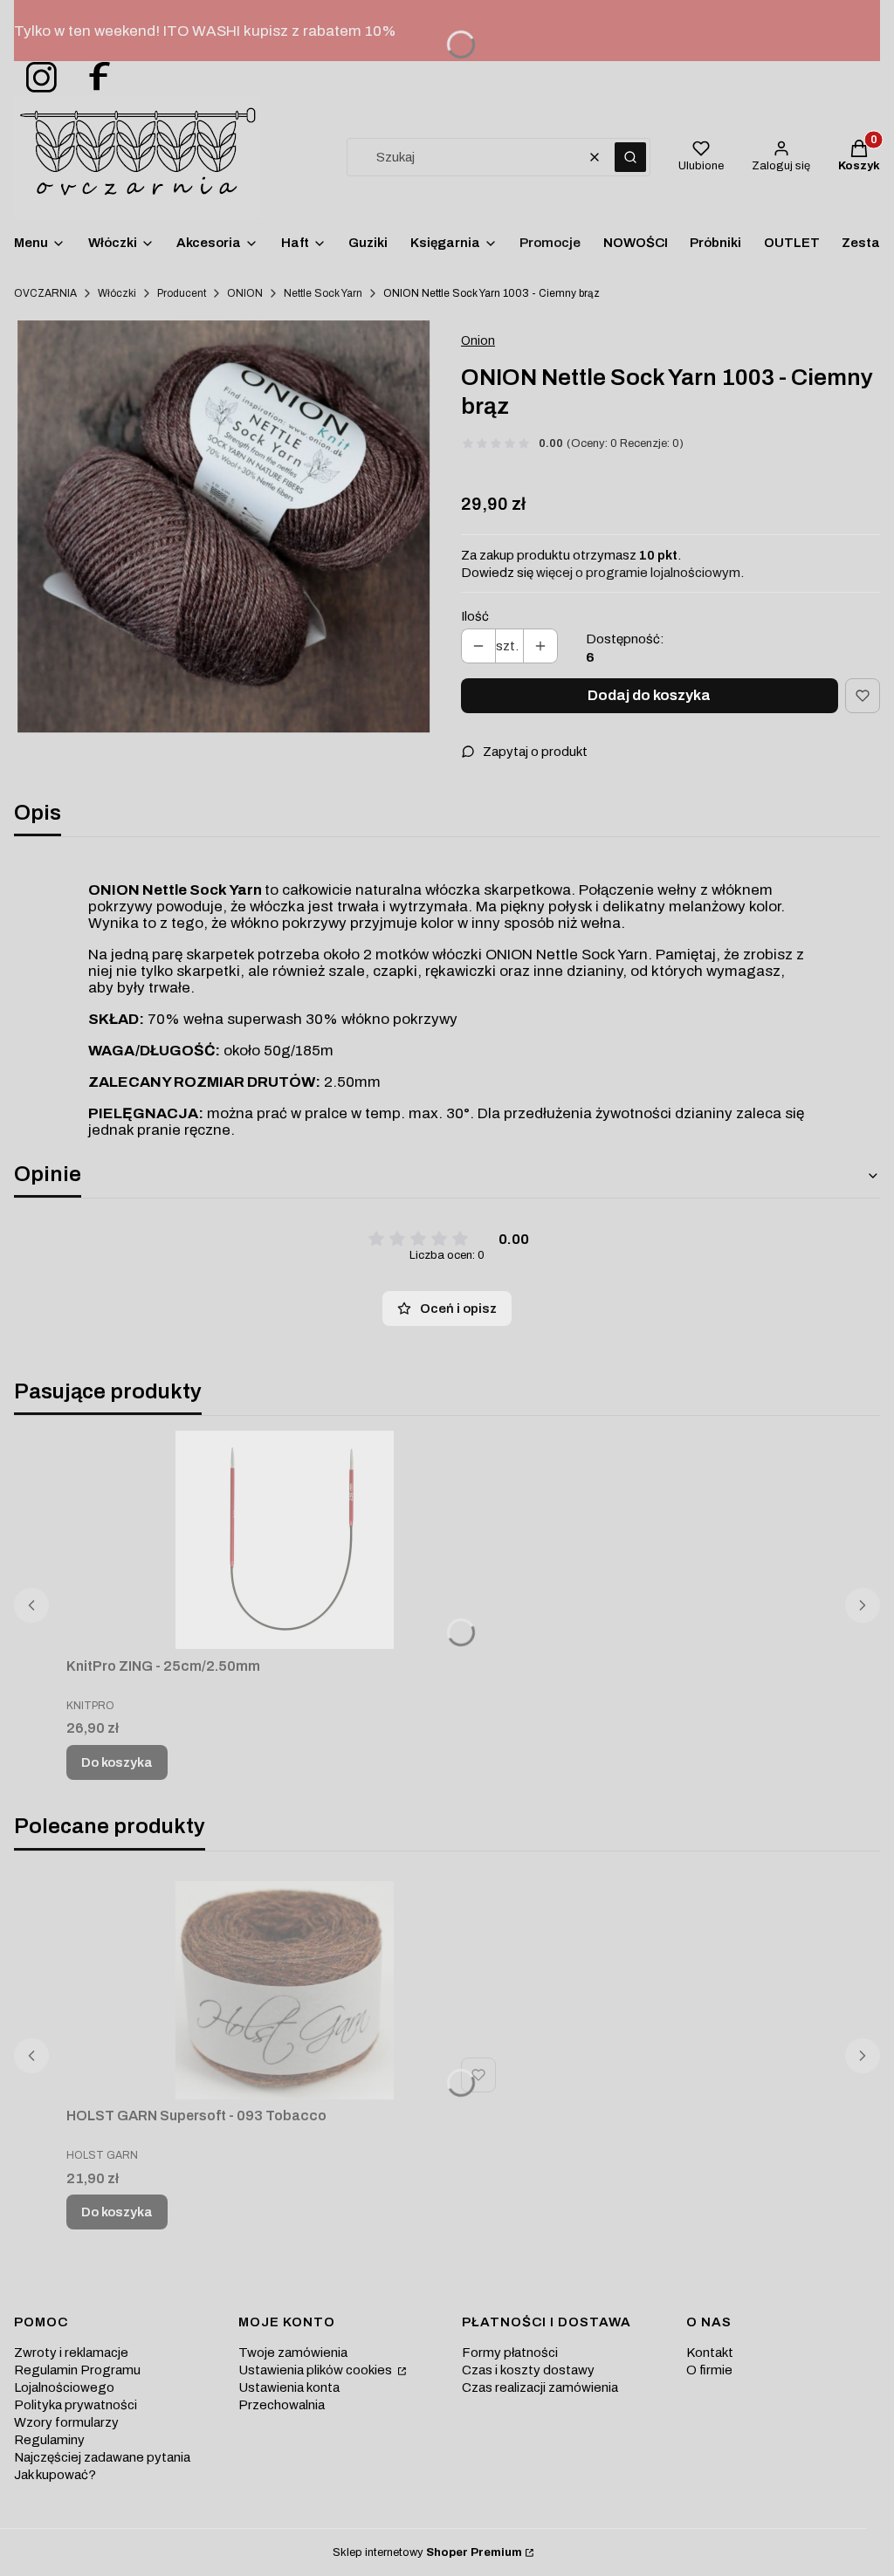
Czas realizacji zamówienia (540, 2387)
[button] (630, 157)
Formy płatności (510, 2353)
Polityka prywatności (76, 2405)
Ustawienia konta (289, 2387)
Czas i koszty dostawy (528, 2370)
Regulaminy (49, 2440)
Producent (182, 293)
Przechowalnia (282, 2405)
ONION (245, 293)
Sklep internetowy (427, 2552)
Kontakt (710, 2353)
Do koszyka (117, 1762)
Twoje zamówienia (293, 2353)
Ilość (475, 616)
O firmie (709, 2370)
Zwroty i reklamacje (71, 2353)
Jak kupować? (55, 2475)
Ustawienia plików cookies (316, 2370)
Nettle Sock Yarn (323, 293)
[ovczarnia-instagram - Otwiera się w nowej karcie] (36, 78)
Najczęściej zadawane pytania (102, 2457)
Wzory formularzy (66, 2422)
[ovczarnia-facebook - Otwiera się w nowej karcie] (92, 78)
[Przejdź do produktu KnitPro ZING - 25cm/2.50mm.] (285, 1540)
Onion (478, 341)
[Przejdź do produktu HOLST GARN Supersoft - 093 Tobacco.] (285, 1990)
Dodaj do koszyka (649, 695)
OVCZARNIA (45, 293)
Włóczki (117, 293)
